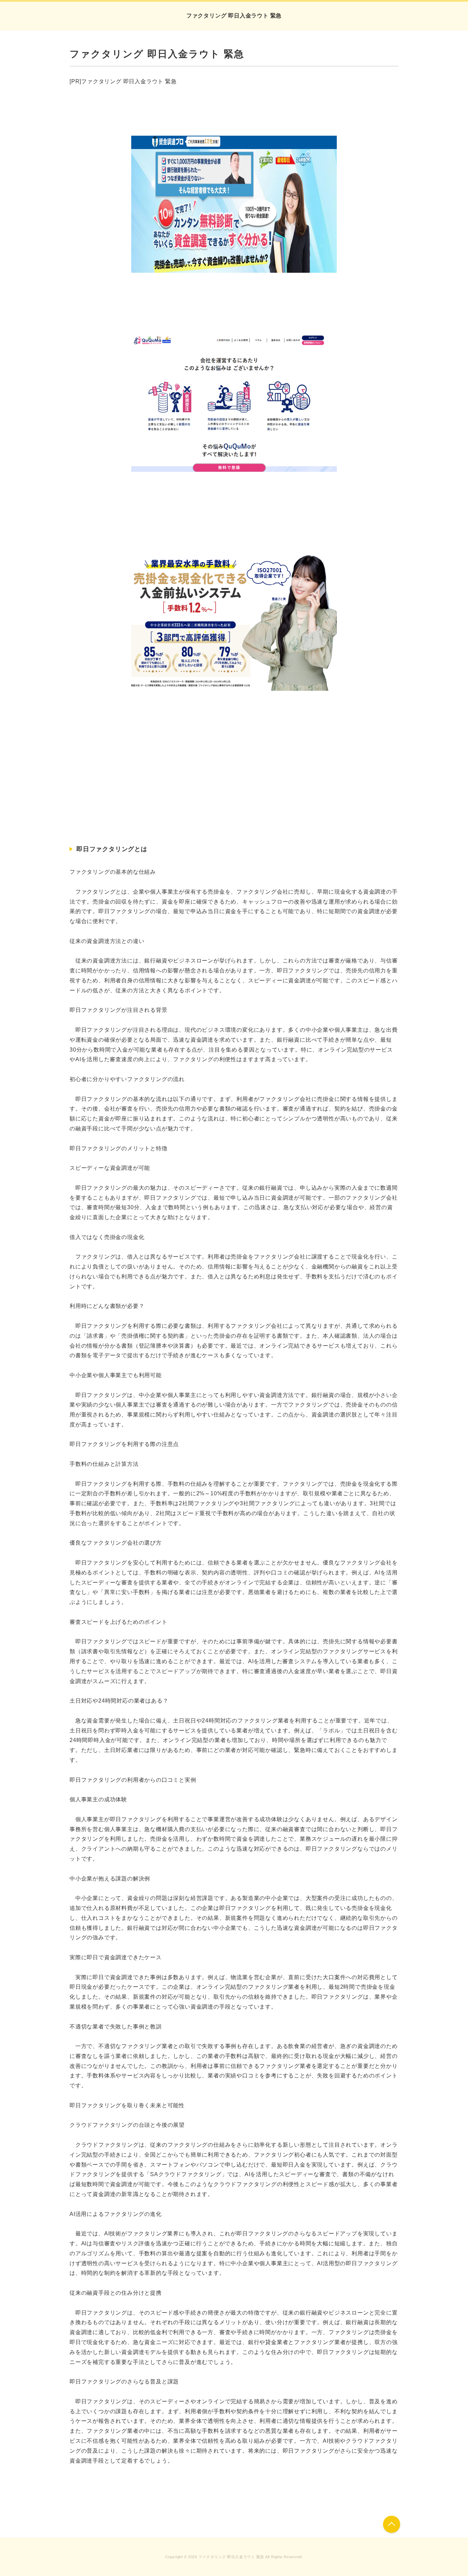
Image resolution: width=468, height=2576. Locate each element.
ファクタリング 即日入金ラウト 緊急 (234, 16)
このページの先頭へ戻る (392, 2524)
